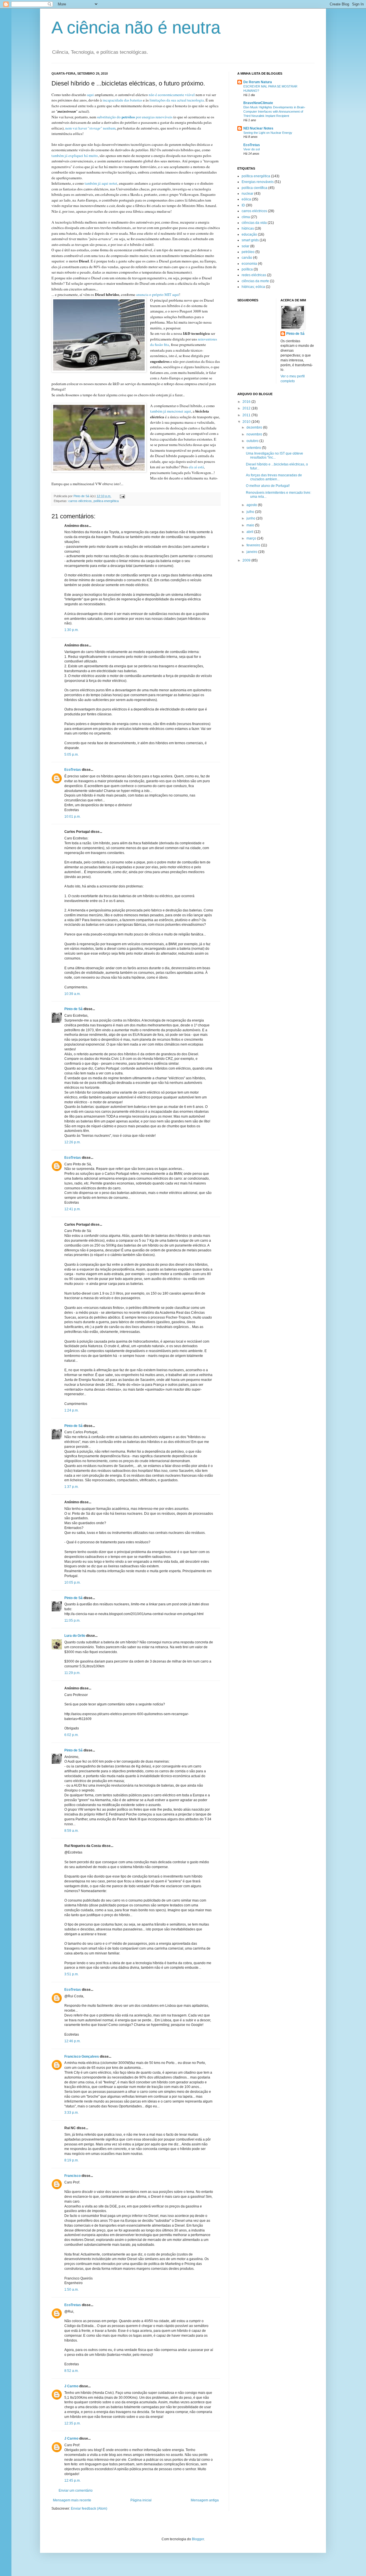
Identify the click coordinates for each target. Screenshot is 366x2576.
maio (251, 525)
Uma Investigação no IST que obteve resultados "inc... (274, 455)
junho (251, 518)
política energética (106, 501)
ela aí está (196, 467)
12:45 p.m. (72, 2481)
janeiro (252, 552)
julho (251, 512)
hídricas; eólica (253, 287)
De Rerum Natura (258, 82)
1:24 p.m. (71, 1410)
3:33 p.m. (71, 2113)
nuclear (247, 194)
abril (250, 532)
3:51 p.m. (71, 1974)
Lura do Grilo (75, 1636)
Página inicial (141, 2500)
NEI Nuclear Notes (258, 128)
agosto (252, 505)
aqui (90, 95)
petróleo (248, 252)
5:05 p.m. (71, 755)
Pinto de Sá (73, 1009)
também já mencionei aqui (171, 411)
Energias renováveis (258, 182)
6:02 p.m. (71, 1735)
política (247, 269)
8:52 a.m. (71, 2371)
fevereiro (254, 545)
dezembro (255, 427)
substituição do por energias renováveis (135, 117)
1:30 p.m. (71, 630)
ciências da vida (254, 223)
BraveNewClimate (258, 103)
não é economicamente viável (172, 95)
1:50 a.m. (71, 2290)
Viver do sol (251, 149)
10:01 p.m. (72, 817)
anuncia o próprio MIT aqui (158, 294)
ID (243, 205)
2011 (247, 415)
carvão (247, 258)
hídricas (248, 228)
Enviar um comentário (76, 2491)
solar (245, 246)
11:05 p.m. (72, 1621)
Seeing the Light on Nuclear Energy (268, 133)
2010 (247, 422)
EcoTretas (73, 770)
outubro (253, 441)
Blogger (198, 2539)
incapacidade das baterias (122, 100)
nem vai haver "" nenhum (90, 128)
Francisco (72, 2176)
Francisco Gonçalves (82, 2057)
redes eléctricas (254, 275)
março (252, 538)
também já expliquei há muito (75, 156)
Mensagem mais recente (72, 2500)
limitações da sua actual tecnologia (177, 100)
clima (246, 217)
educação (249, 234)
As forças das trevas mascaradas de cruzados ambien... (274, 477)
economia (249, 264)
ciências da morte (255, 281)
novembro (255, 434)
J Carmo (71, 2386)
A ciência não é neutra (136, 28)
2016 (247, 402)
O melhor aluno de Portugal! (268, 486)
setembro (254, 448)
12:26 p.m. (72, 1142)
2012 (247, 408)
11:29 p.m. (72, 1673)
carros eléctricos (80, 501)
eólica (246, 199)
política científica (254, 188)
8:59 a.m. (71, 1831)
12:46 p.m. (72, 2041)
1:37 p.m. (71, 1487)
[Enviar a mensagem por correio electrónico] (122, 496)
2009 (247, 560)
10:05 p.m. (72, 1582)
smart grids (250, 240)
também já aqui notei (101, 183)
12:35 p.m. (72, 2423)
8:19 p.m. (71, 2160)
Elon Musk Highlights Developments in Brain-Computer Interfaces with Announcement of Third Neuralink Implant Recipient (274, 112)
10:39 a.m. (72, 994)
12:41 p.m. (72, 1209)
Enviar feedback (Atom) (89, 2509)
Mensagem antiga (205, 2500)
